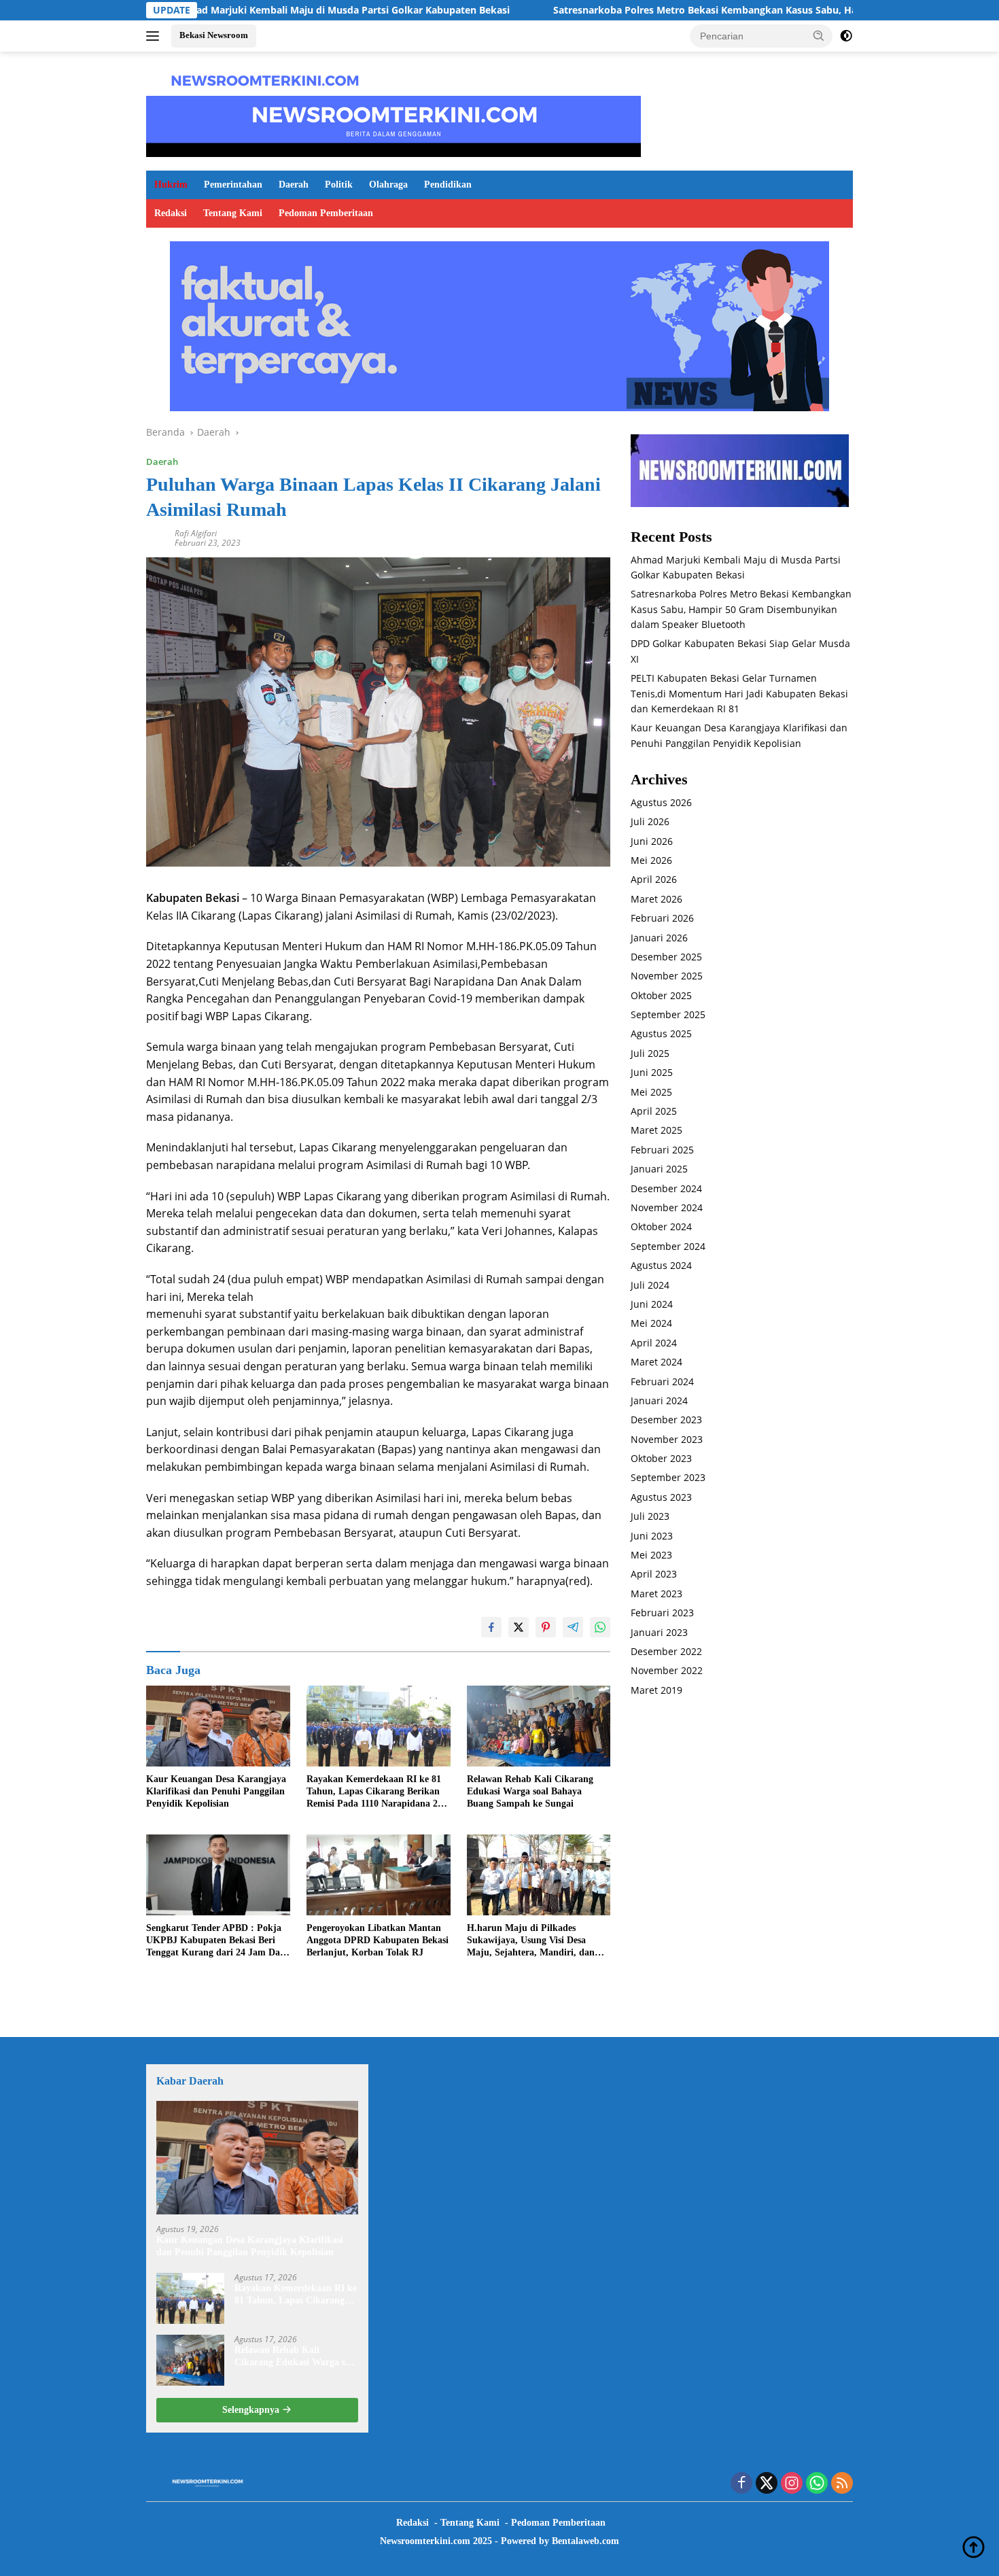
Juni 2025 (652, 1073)
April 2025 (654, 1112)
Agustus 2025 (661, 1034)
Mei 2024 (651, 1324)
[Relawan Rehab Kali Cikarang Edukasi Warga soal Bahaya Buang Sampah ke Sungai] (539, 1726)
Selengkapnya (252, 2410)
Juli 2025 (650, 1053)
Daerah (294, 185)
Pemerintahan (233, 185)
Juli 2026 (650, 822)
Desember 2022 (666, 1651)
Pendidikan (448, 185)
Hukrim (171, 185)
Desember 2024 (666, 1188)
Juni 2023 (652, 1536)
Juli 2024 (650, 1285)
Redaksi (171, 213)
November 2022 (667, 1671)
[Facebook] (741, 2484)
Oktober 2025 (661, 995)
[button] (819, 35)
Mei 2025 (651, 1092)
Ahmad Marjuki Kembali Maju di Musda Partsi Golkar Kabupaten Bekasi (235, 10)
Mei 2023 (651, 1555)
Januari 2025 (659, 1169)
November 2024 (667, 1207)
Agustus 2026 (661, 802)
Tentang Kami (233, 213)
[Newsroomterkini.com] (265, 79)
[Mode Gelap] (846, 36)
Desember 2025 (666, 957)
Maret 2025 (656, 1131)
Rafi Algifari (196, 533)
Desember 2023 (666, 1420)
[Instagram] (792, 2484)
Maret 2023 (656, 1594)
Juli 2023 (650, 1517)
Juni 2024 (652, 1304)
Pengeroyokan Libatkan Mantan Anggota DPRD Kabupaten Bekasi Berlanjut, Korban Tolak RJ (378, 1940)
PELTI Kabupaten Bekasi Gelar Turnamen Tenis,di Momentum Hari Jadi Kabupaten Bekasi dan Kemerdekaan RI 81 (739, 694)
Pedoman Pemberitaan (326, 213)
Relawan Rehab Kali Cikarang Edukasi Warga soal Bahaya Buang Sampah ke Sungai (530, 1791)
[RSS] (842, 2484)
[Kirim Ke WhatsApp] (600, 1627)
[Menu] (155, 36)
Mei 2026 (651, 860)
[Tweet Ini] (519, 1627)
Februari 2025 (662, 1150)
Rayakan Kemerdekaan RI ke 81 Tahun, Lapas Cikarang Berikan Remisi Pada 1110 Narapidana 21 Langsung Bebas (374, 1792)
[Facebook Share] (491, 1627)
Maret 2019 (656, 1690)
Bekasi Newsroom (214, 35)
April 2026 (654, 880)
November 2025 (667, 976)
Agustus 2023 (661, 1497)
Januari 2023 (659, 1632)
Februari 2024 (662, 1381)
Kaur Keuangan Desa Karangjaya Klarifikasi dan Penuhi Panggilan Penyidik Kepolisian (216, 1791)
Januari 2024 (659, 1400)
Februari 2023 (662, 1613)
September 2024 (668, 1246)
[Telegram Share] (573, 1627)
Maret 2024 (656, 1362)
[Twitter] (767, 2484)
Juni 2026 (652, 841)
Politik (339, 185)
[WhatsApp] (817, 2484)
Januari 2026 (659, 938)
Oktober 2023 (661, 1459)
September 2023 (668, 1478)
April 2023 (654, 1574)
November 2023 (667, 1439)
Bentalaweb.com (585, 2541)
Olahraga (388, 185)
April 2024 (654, 1343)
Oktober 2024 (661, 1227)
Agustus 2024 (661, 1266)
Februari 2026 (662, 919)
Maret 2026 (656, 899)
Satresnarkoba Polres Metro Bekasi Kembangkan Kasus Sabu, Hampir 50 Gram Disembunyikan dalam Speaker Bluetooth (741, 610)
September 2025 (668, 1015)
